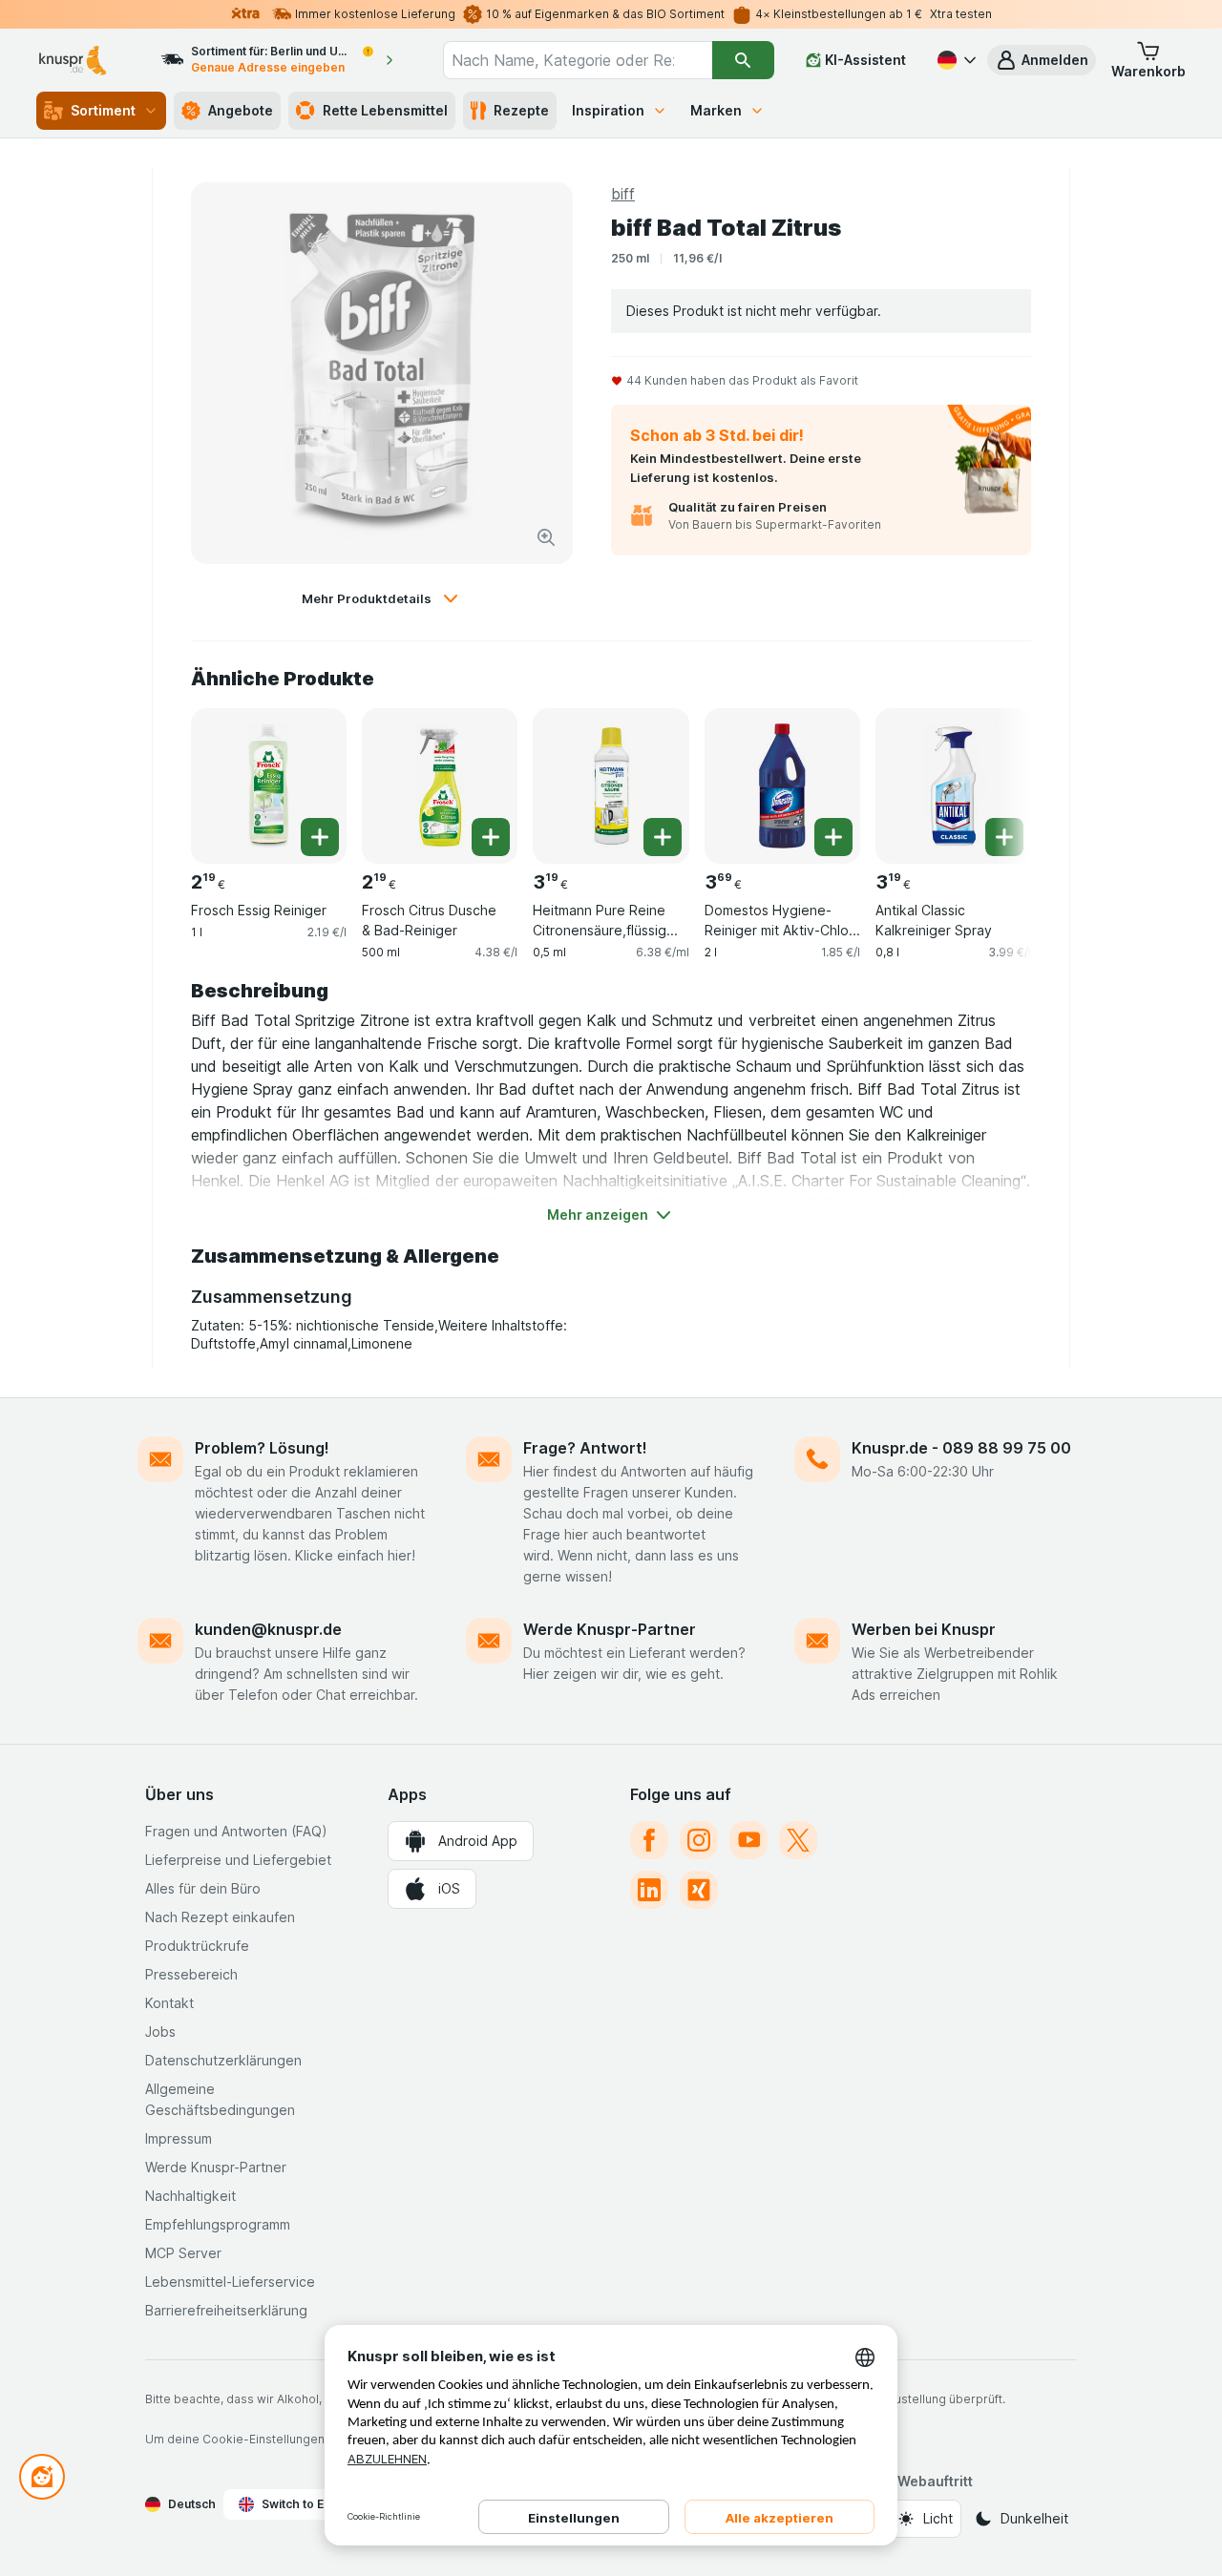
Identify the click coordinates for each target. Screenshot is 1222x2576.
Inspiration (608, 110)
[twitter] (798, 1840)
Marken (716, 110)
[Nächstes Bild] (993, 779)
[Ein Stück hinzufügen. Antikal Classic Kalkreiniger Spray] (1004, 837)
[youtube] (748, 1840)
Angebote (241, 110)
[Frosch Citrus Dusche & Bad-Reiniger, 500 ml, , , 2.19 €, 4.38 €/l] (440, 786)
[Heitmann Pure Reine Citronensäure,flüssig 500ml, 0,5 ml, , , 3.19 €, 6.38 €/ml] (611, 786)
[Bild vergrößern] (546, 537)
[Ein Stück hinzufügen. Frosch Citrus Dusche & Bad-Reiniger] (491, 837)
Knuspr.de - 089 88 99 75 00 (961, 1448)
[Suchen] (743, 60)
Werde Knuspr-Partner (610, 1629)
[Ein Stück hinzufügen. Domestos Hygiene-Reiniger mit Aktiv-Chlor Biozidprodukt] (833, 837)
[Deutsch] (955, 60)
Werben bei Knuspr (924, 1629)
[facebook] (649, 1840)
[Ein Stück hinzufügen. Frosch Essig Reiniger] (320, 837)
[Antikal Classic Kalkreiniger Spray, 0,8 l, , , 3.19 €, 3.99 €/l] (953, 786)
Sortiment (103, 110)
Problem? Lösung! (262, 1448)
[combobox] (577, 60)
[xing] (699, 1890)
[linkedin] (649, 1890)
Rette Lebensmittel (385, 110)
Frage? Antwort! (585, 1448)
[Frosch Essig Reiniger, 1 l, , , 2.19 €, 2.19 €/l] (269, 786)
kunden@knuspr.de (268, 1629)
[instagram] (699, 1840)
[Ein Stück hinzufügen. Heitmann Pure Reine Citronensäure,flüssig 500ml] (663, 837)
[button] (1042, 60)
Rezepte (521, 110)
